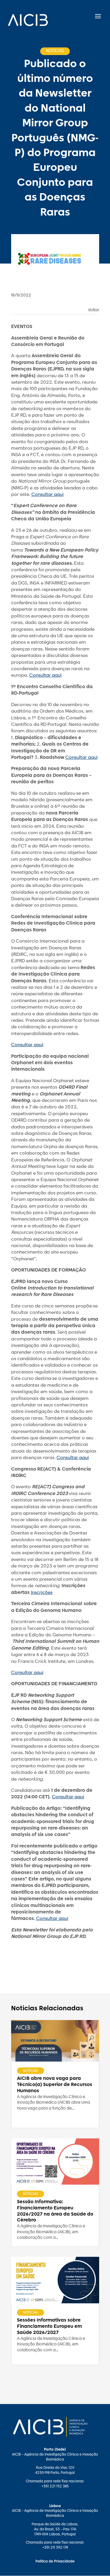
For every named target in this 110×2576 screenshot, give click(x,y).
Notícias (31, 2071)
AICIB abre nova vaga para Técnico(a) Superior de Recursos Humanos (55, 2085)
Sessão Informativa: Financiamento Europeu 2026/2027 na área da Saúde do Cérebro (55, 2211)
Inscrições (42, 1593)
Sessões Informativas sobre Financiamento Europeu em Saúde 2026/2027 (49, 2326)
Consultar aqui (48, 495)
